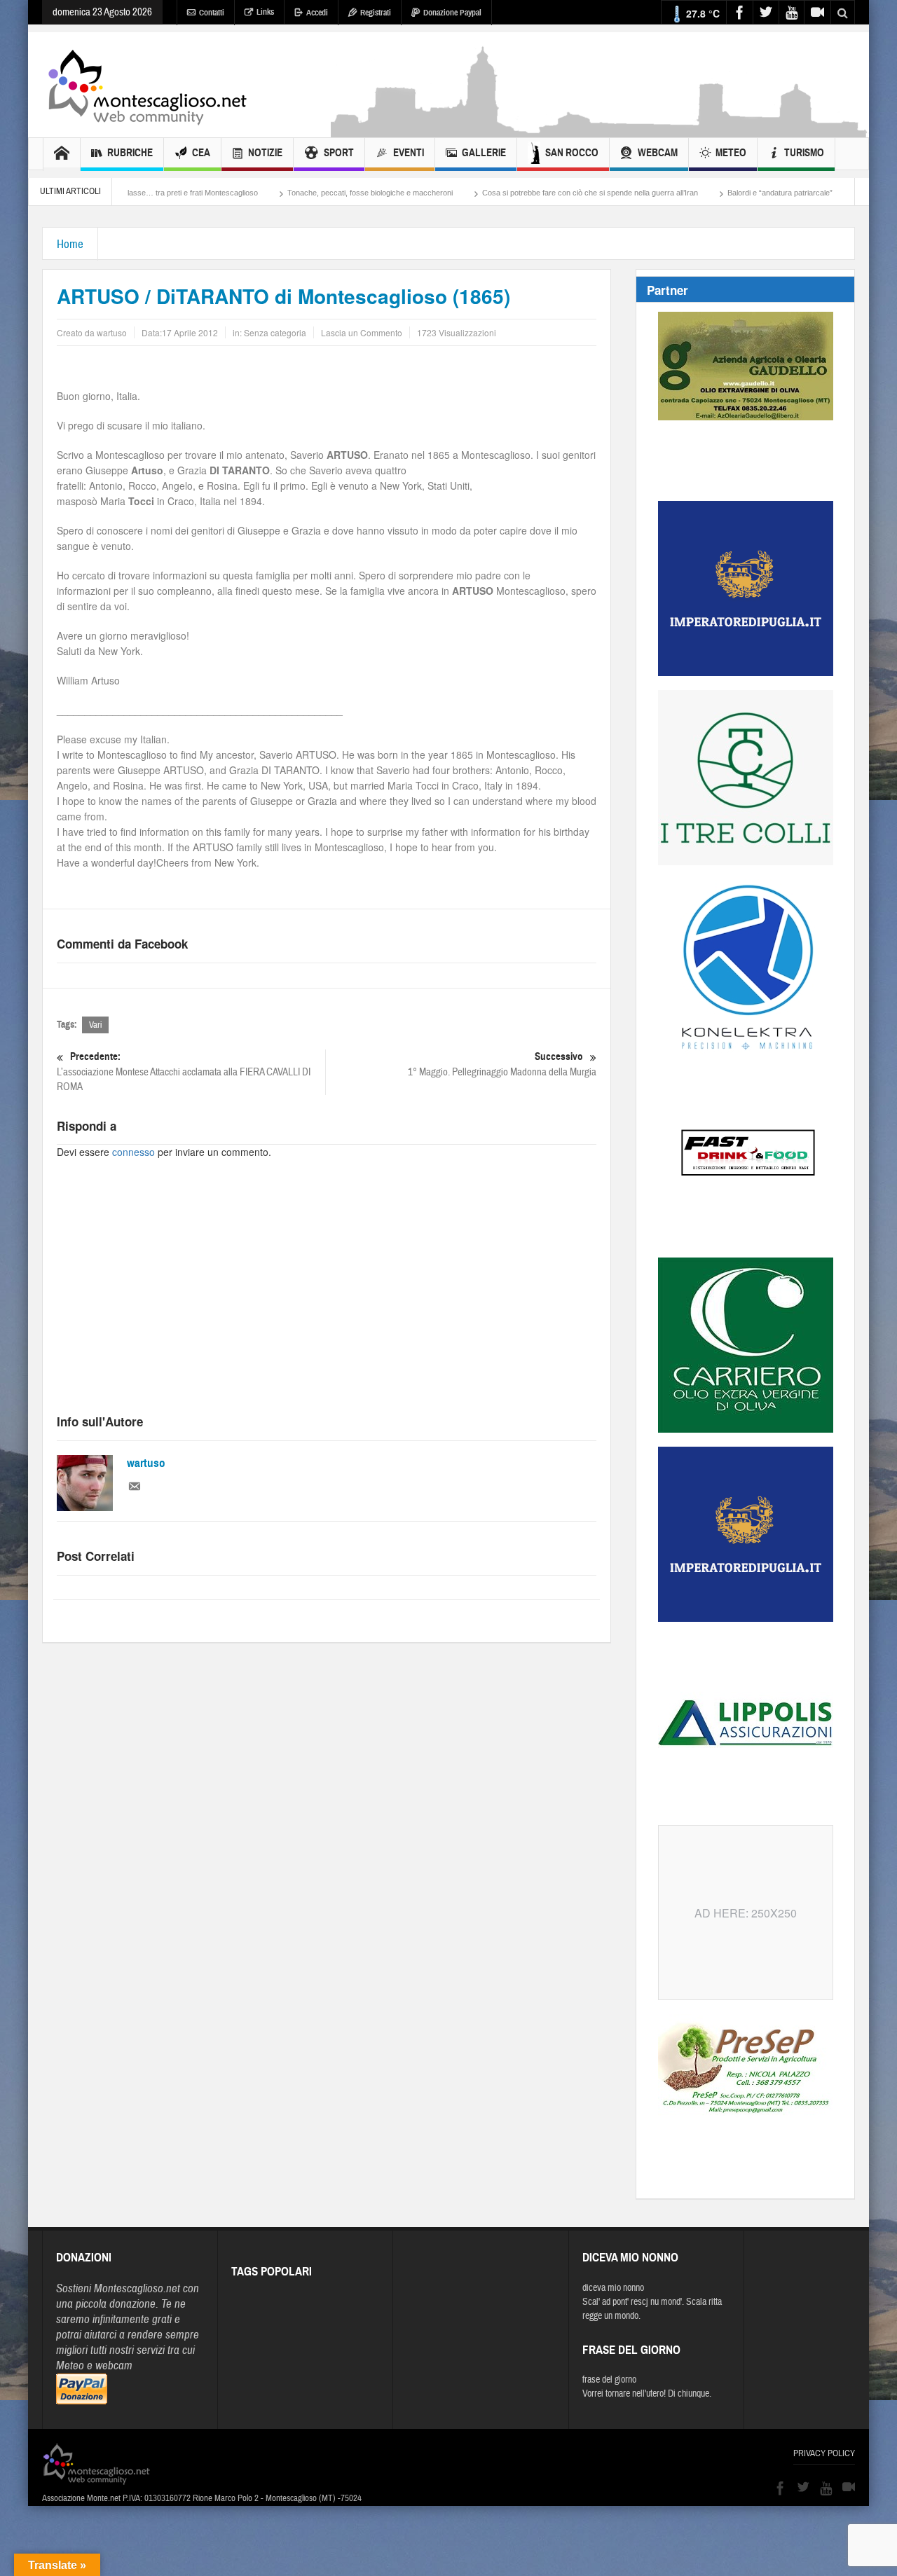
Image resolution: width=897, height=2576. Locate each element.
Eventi (409, 153)
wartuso (146, 1463)
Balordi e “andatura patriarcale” (713, 193)
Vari (95, 1025)
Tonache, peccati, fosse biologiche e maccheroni (303, 193)
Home (70, 244)
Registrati (376, 13)
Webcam (658, 153)
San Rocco (572, 153)
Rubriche (130, 153)
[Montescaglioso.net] (147, 85)
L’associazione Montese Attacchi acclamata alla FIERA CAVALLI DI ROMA (184, 1072)
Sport (339, 153)
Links (265, 12)
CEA (201, 153)
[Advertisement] (600, 130)
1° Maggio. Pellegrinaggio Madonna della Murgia (502, 1064)
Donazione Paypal (452, 13)
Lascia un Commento (362, 332)
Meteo (731, 153)
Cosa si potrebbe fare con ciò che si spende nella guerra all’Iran (523, 193)
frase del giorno (609, 2380)
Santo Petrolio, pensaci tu (838, 193)
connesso (133, 1152)
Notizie (265, 153)
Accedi (317, 13)
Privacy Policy (824, 2453)
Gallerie (484, 153)
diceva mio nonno (613, 2288)
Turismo (804, 153)
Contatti (212, 13)
